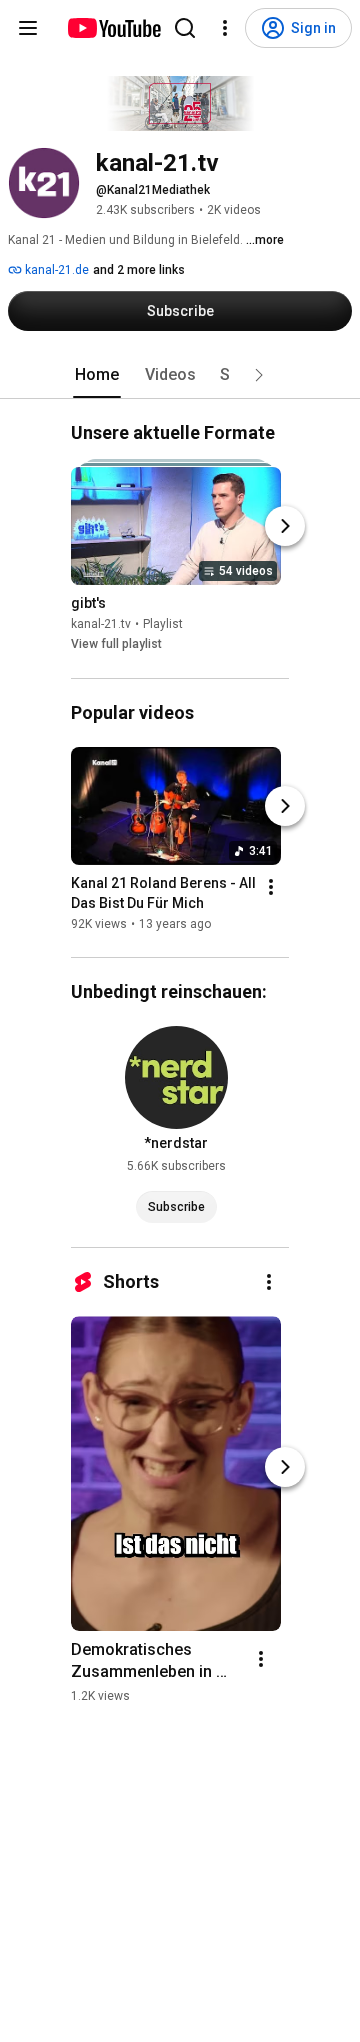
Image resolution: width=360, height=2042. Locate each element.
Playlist (163, 625)
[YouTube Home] (113, 28)
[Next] (285, 527)
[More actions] (271, 887)
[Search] (185, 28)
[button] (259, 375)
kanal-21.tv (101, 625)
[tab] (97, 375)
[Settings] (225, 28)
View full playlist (116, 645)
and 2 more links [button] (139, 270)
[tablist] (180, 375)
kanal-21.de (55, 270)
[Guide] (28, 28)
